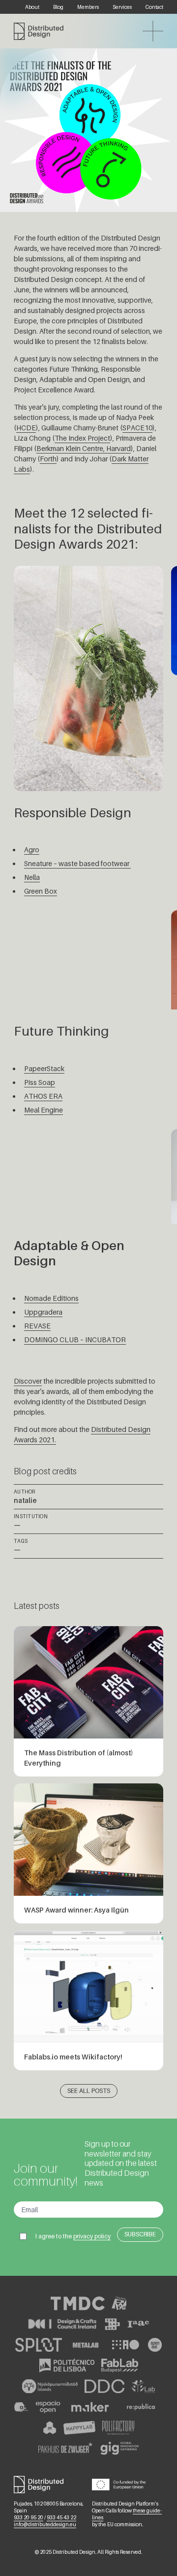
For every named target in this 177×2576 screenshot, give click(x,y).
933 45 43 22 (61, 2517)
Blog (58, 7)
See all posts (89, 2091)
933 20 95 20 (29, 2517)
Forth (48, 459)
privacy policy (92, 2236)
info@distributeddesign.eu (45, 2524)
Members (88, 7)
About (32, 7)
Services (122, 7)
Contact (154, 7)
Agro (32, 850)
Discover (28, 1381)
